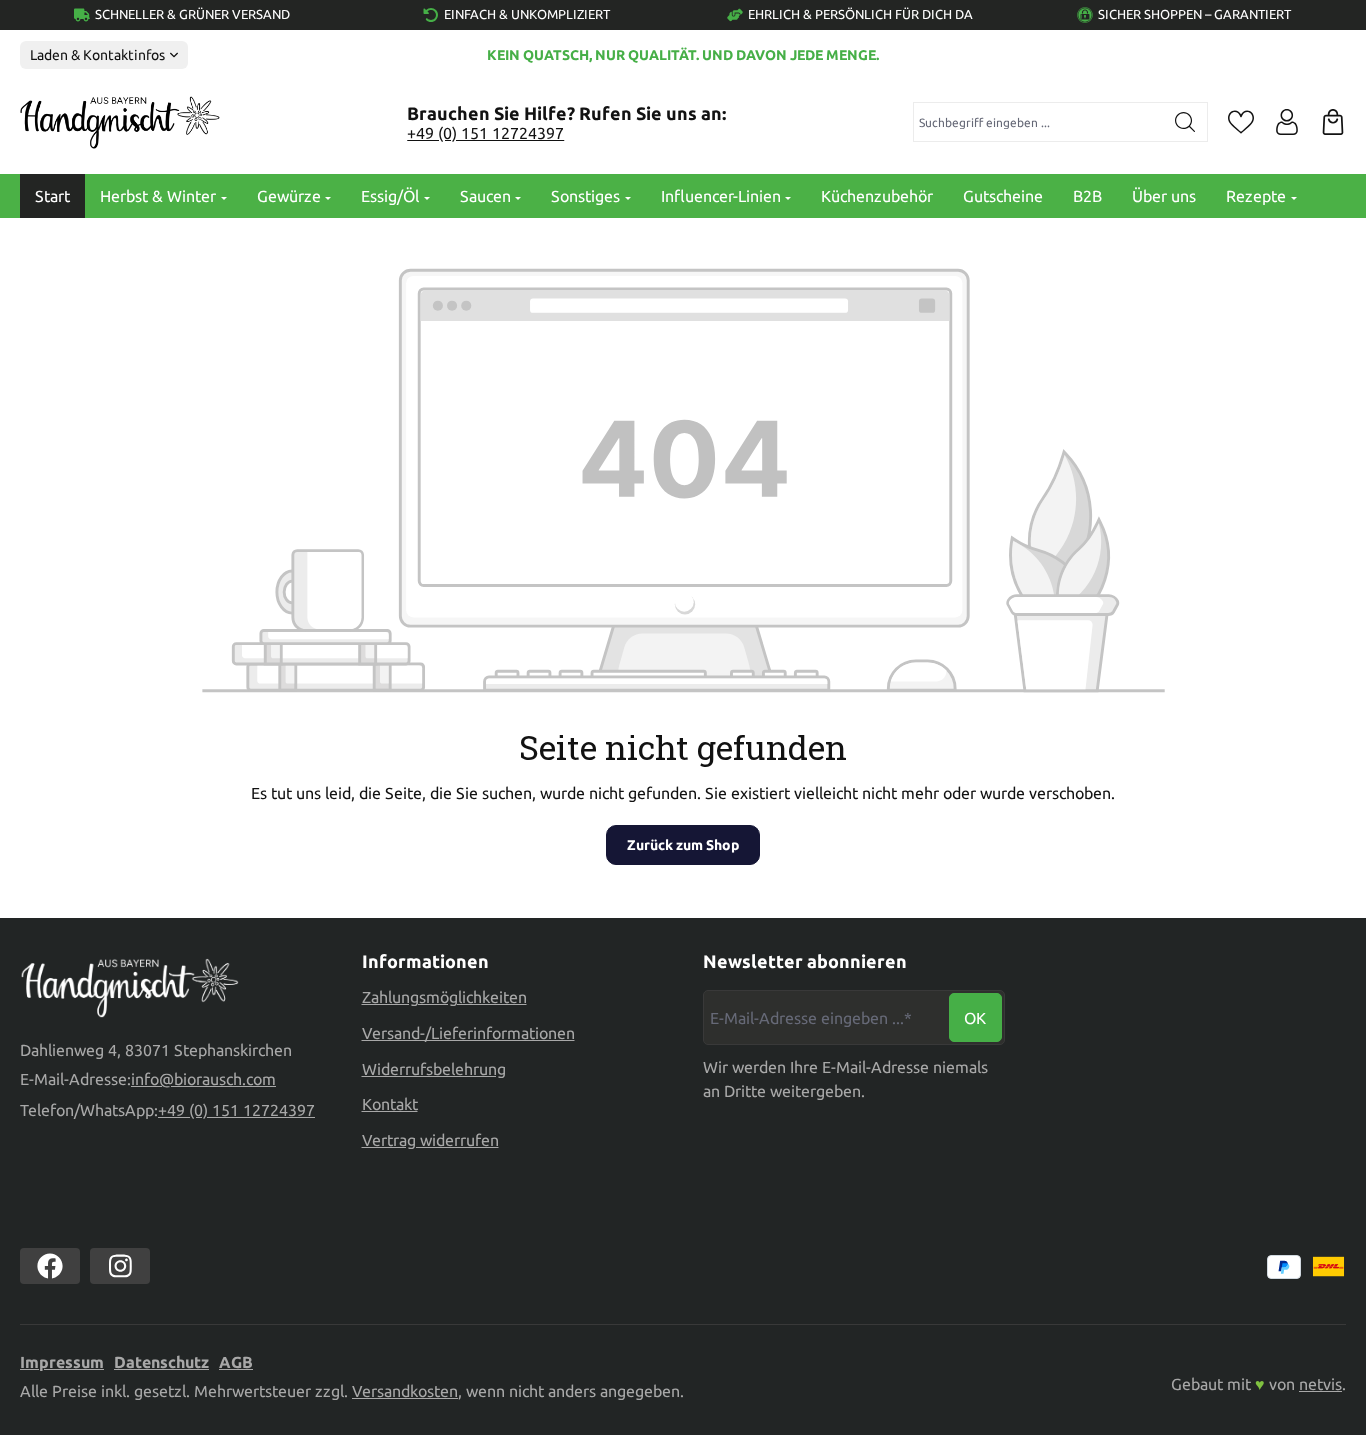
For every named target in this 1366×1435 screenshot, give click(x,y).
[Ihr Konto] (1287, 122)
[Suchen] (1185, 122)
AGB (236, 1362)
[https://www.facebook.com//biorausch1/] (50, 1266)
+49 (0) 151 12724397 (485, 133)
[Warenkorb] (1333, 122)
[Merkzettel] (1241, 122)
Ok (975, 1018)
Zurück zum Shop (683, 845)
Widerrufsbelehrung (434, 1069)
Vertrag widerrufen (430, 1140)
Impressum (62, 1362)
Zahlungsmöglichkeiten (444, 997)
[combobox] (1039, 122)
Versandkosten (405, 1391)
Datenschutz (161, 1362)
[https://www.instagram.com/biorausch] (120, 1266)
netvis (1320, 1384)
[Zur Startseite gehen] (120, 123)
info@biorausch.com (203, 1079)
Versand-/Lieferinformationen (468, 1033)
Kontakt (390, 1104)
